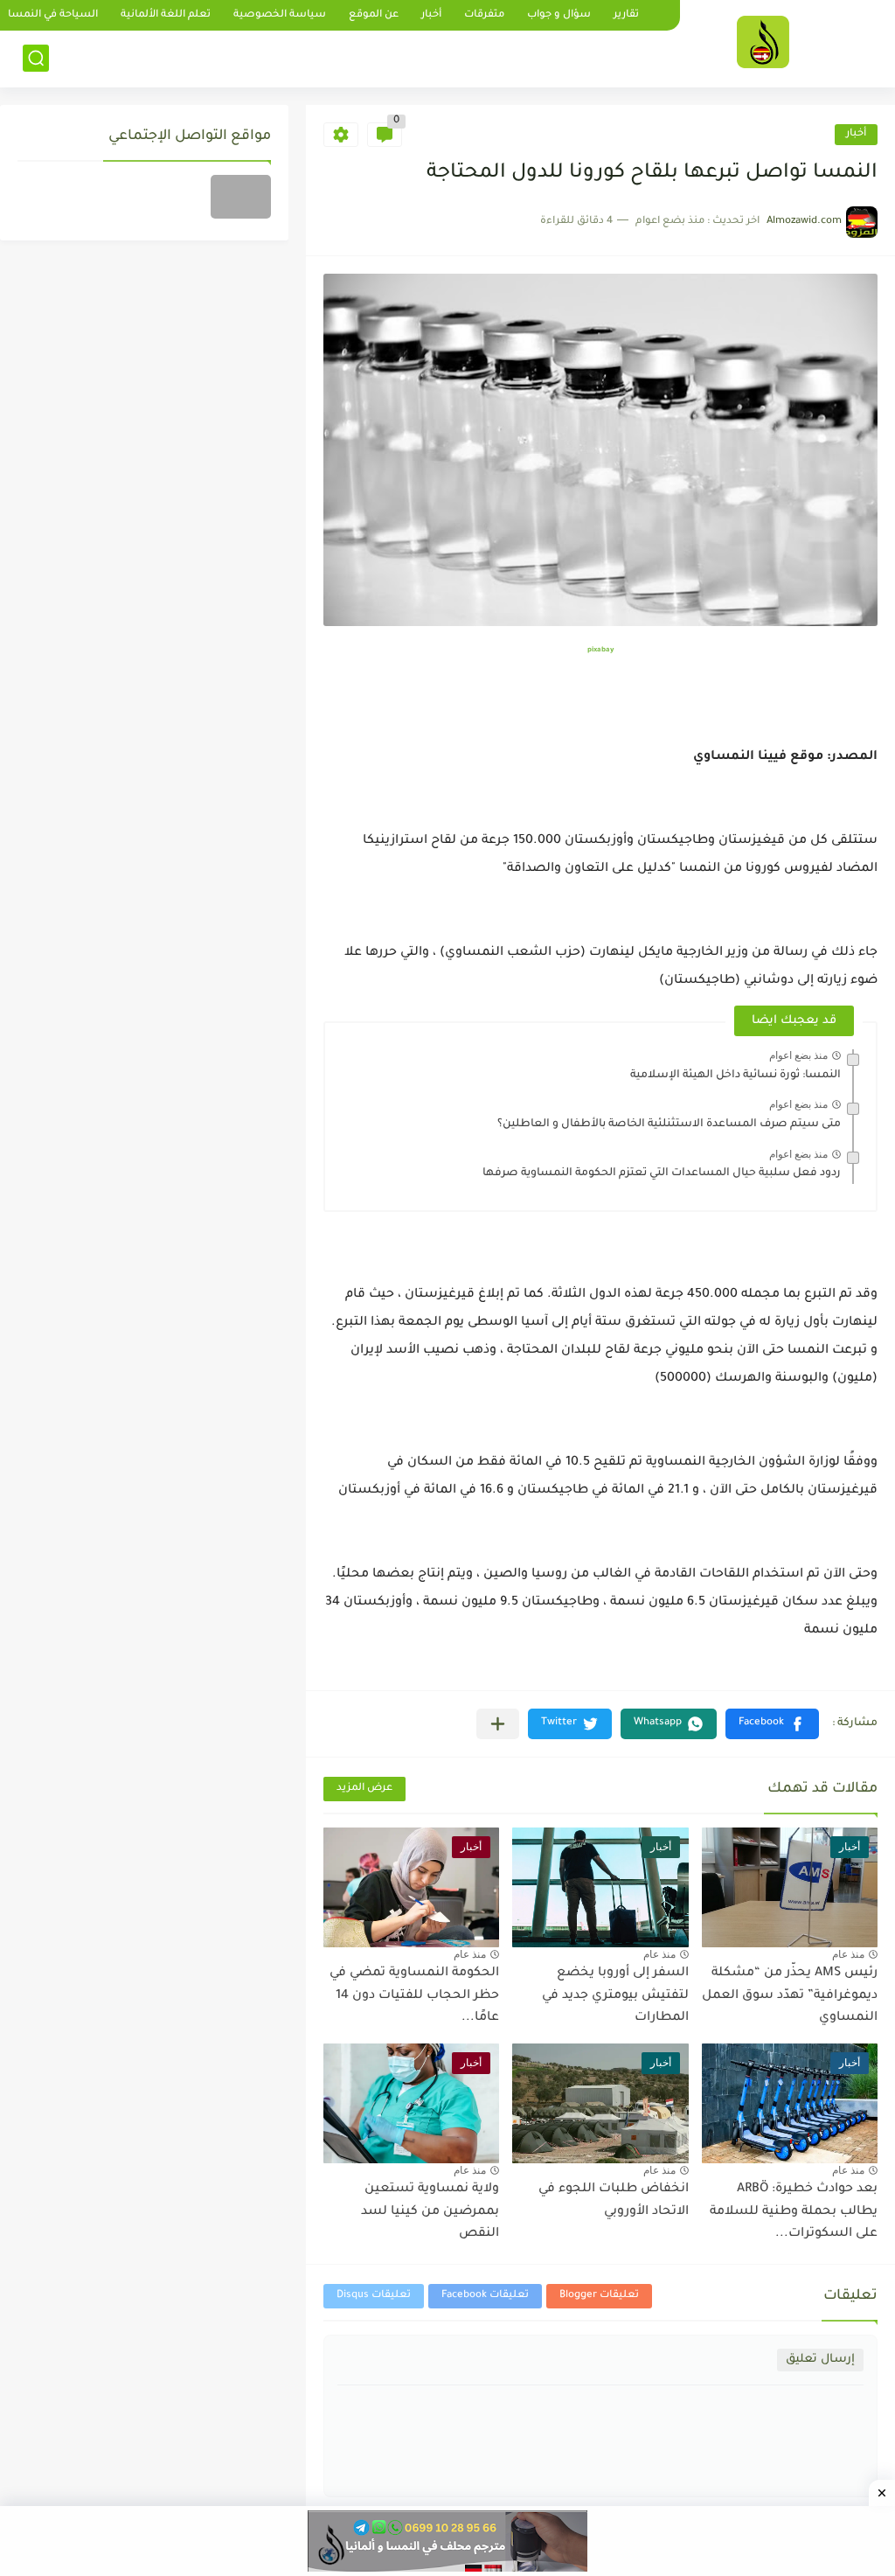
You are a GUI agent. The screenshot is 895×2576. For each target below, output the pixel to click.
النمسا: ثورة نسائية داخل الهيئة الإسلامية (735, 1076)
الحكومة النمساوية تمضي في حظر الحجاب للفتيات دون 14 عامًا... (414, 1996)
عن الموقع (374, 15)
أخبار (431, 15)
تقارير (626, 15)
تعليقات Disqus (374, 2296)
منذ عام (848, 1954)
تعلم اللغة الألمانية (166, 15)
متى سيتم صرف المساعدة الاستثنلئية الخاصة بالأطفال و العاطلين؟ (669, 1124)
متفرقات (484, 15)
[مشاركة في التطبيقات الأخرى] (498, 1724)
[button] (772, 1724)
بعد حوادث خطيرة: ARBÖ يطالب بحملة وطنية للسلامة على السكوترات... (794, 2212)
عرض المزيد (364, 1789)
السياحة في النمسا (53, 15)
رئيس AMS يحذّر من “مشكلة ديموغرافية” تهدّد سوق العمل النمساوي (790, 1996)
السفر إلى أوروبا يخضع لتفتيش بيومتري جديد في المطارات (615, 1996)
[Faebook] (241, 197)
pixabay (600, 650)
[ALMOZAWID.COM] (763, 42)
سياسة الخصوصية (280, 15)
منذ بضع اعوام (798, 1055)
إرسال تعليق (820, 2360)
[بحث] (36, 58)
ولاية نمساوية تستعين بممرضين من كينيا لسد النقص (430, 2212)
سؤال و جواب (559, 15)
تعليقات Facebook (485, 2296)
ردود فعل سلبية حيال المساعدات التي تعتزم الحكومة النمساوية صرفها (662, 1173)
